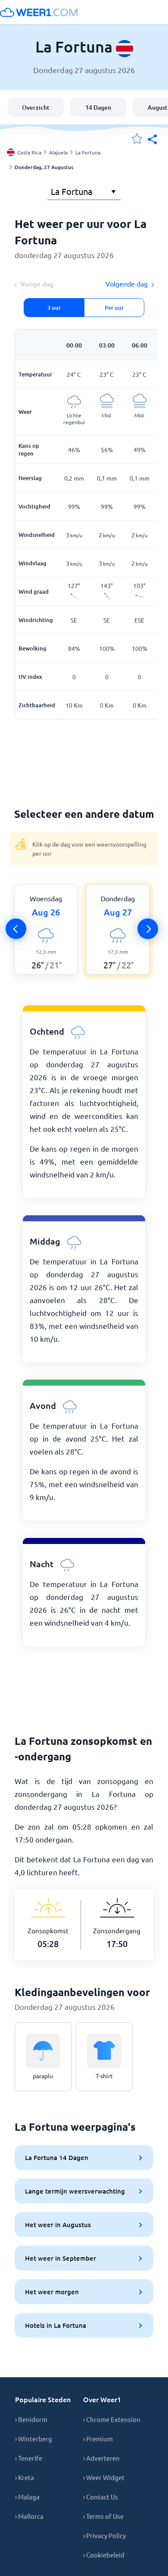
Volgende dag (127, 283)
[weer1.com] (39, 12)
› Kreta (25, 2477)
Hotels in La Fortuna (56, 2325)
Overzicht (36, 107)
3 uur (54, 308)
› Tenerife (29, 2458)
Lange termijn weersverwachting (75, 2191)
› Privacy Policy (104, 2535)
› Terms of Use (103, 2516)
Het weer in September (61, 2258)
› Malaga (27, 2497)
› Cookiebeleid (104, 2555)
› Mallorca (29, 2516)
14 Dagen (98, 107)
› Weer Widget (104, 2477)
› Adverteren (101, 2458)
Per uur (114, 308)
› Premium (98, 2439)
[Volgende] (148, 929)
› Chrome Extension (112, 2419)
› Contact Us (101, 2497)
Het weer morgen (52, 2292)
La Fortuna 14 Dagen (57, 2157)
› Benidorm (31, 2419)
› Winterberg (34, 2439)
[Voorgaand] (16, 929)
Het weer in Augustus (58, 2225)
